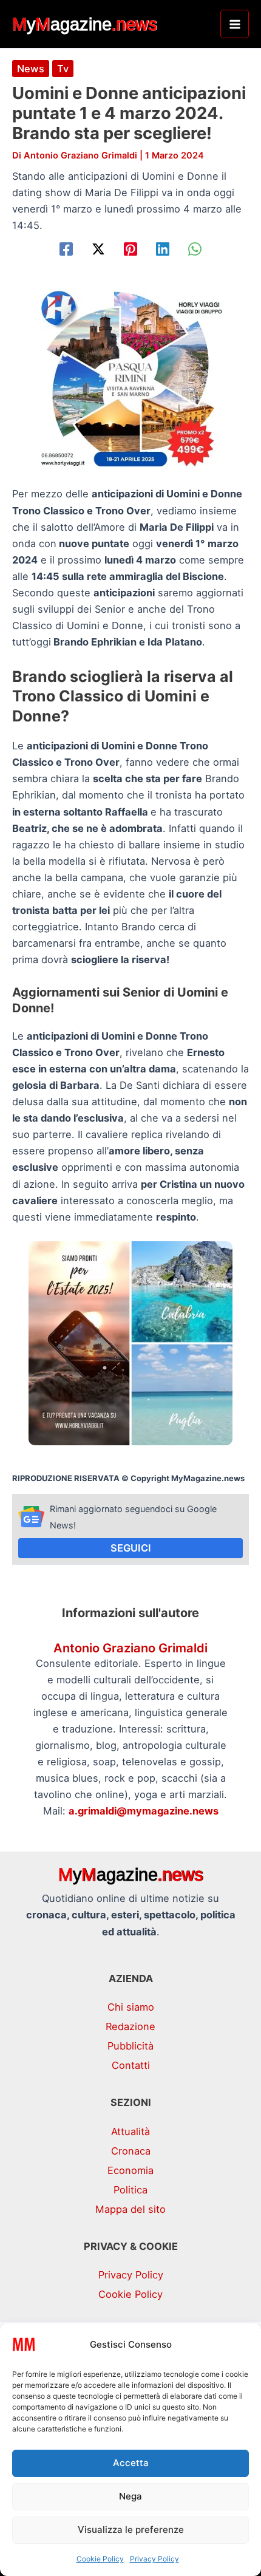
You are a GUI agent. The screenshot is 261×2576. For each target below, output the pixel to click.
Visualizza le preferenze (131, 2530)
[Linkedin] (163, 249)
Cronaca (131, 2151)
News (31, 69)
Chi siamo (131, 2007)
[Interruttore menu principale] (235, 24)
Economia (130, 2170)
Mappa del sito (130, 2209)
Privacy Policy (154, 2559)
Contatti (131, 2065)
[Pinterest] (130, 249)
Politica (130, 2190)
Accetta (131, 2463)
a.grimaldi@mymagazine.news (144, 1811)
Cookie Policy (100, 2559)
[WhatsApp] (195, 249)
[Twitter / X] (98, 249)
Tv (63, 69)
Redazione (130, 2026)
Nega (130, 2496)
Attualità (130, 2131)
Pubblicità (130, 2046)
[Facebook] (66, 249)
